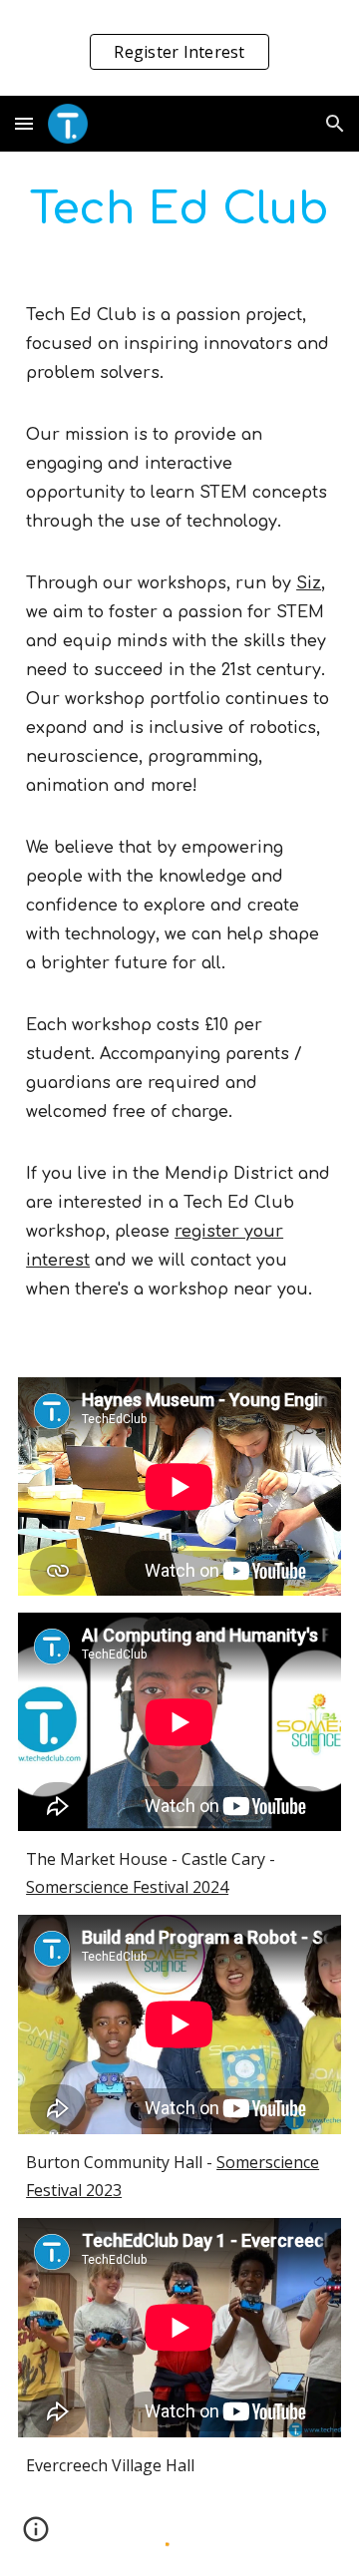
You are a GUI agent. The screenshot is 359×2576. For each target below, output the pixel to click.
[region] (179, 48)
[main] (179, 210)
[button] (24, 123)
